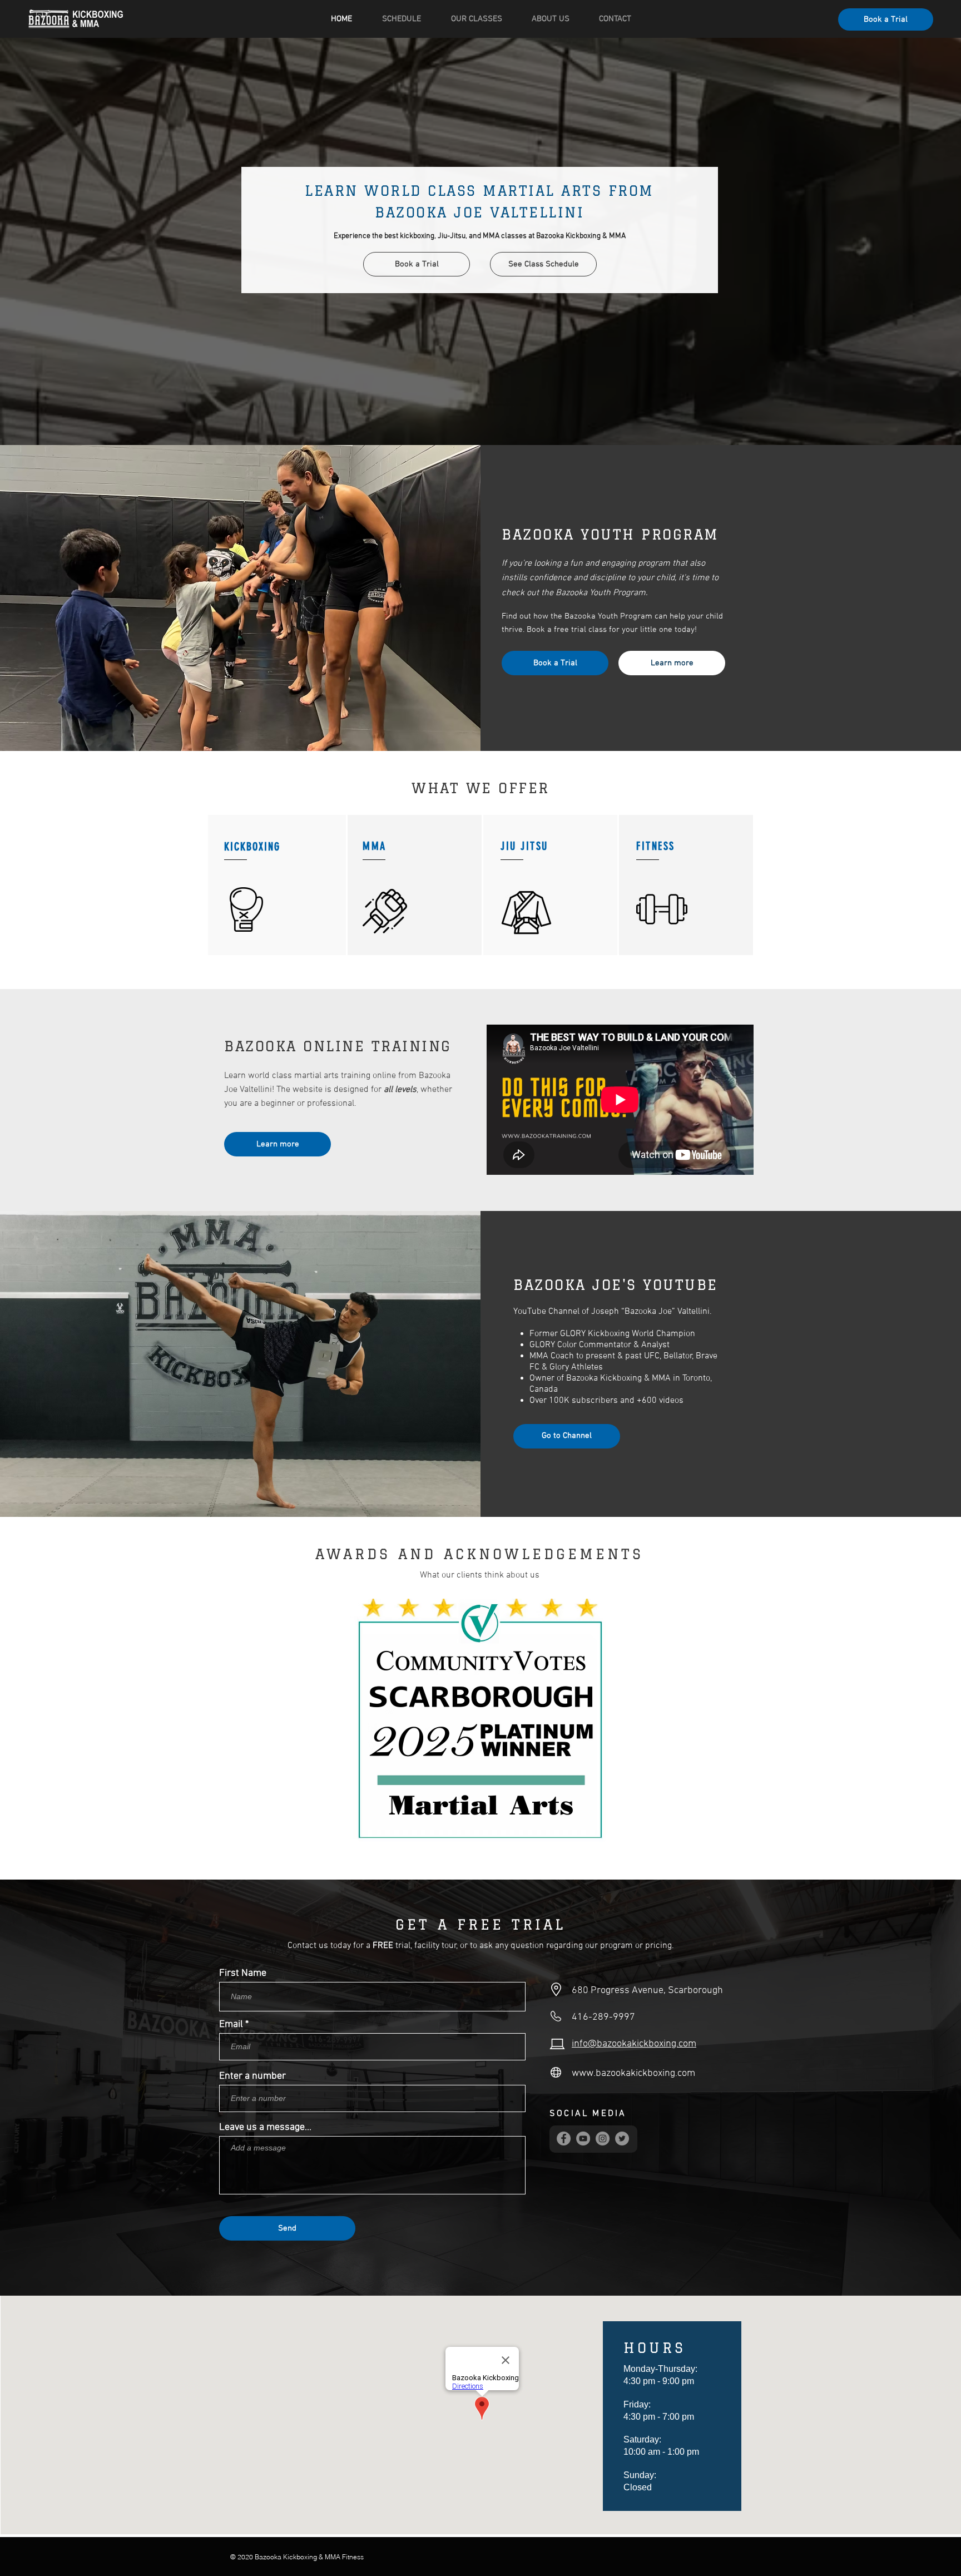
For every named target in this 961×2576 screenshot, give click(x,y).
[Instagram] (603, 2139)
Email (231, 2025)
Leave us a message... (265, 2128)
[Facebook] (564, 2139)
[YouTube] (583, 2139)
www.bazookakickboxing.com (633, 2073)
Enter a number (252, 2076)
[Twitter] (622, 2139)
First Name (243, 1974)
